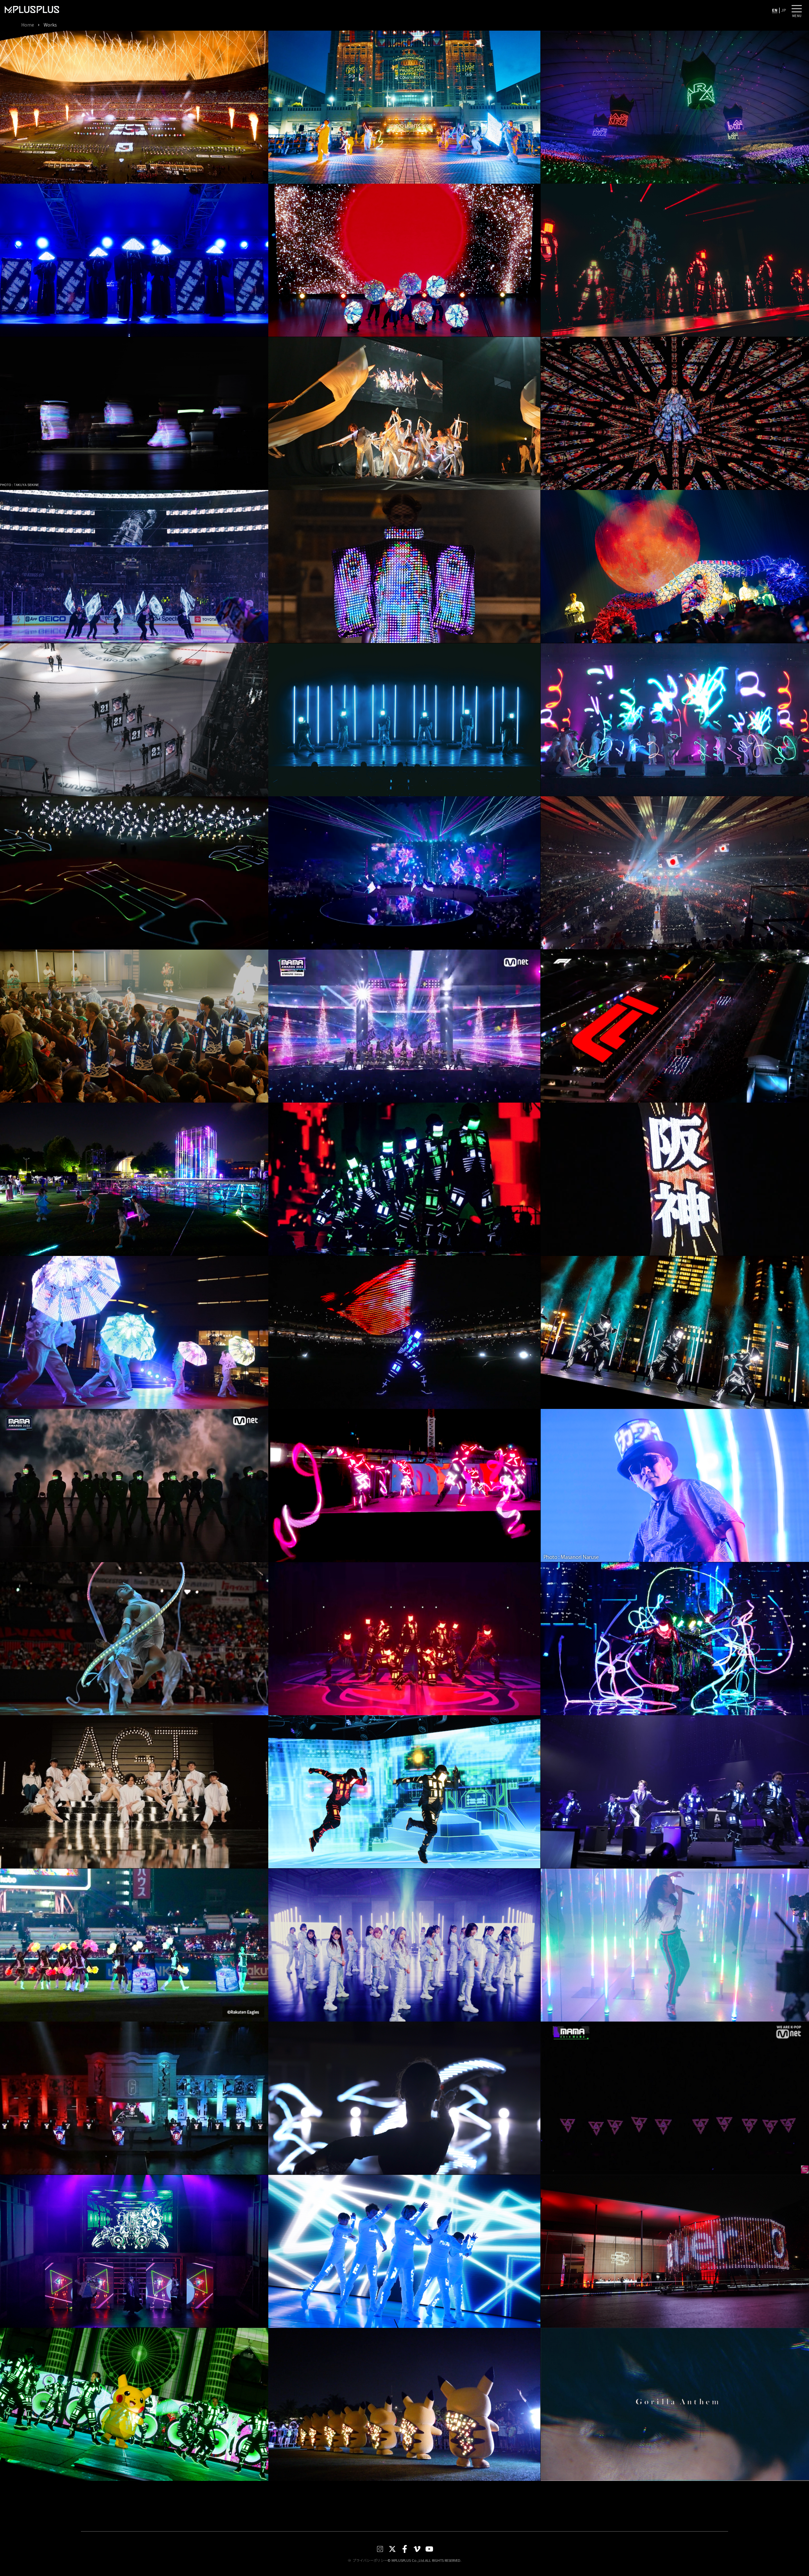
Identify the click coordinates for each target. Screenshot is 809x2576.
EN (775, 10)
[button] (797, 9)
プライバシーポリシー (370, 2560)
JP (784, 10)
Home (28, 25)
